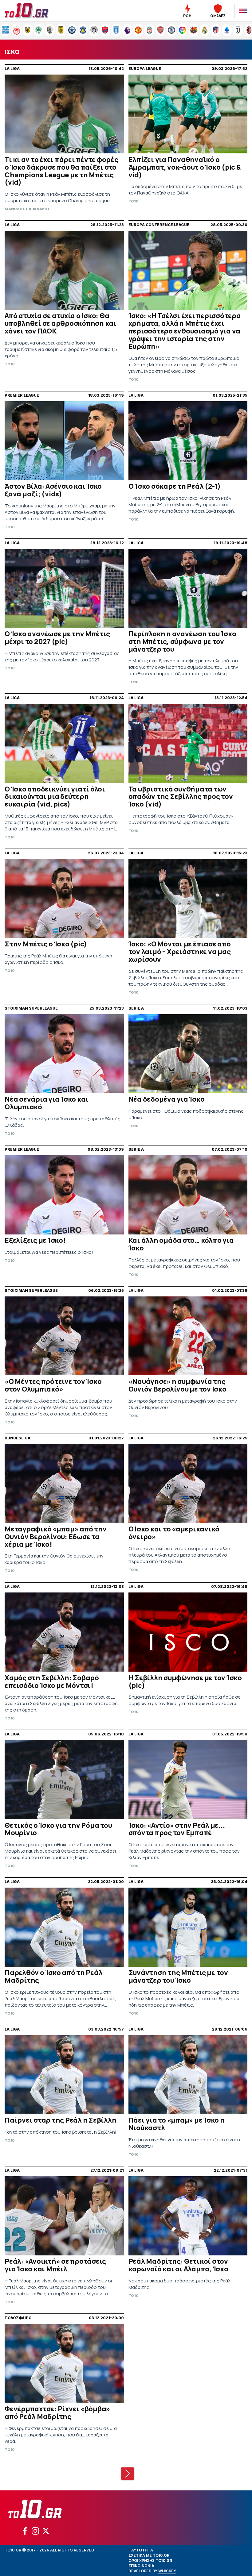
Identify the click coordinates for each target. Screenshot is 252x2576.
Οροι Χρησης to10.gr (150, 2561)
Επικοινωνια (141, 2566)
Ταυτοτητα (141, 2550)
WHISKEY (167, 2571)
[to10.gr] (34, 11)
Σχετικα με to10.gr (149, 2555)
